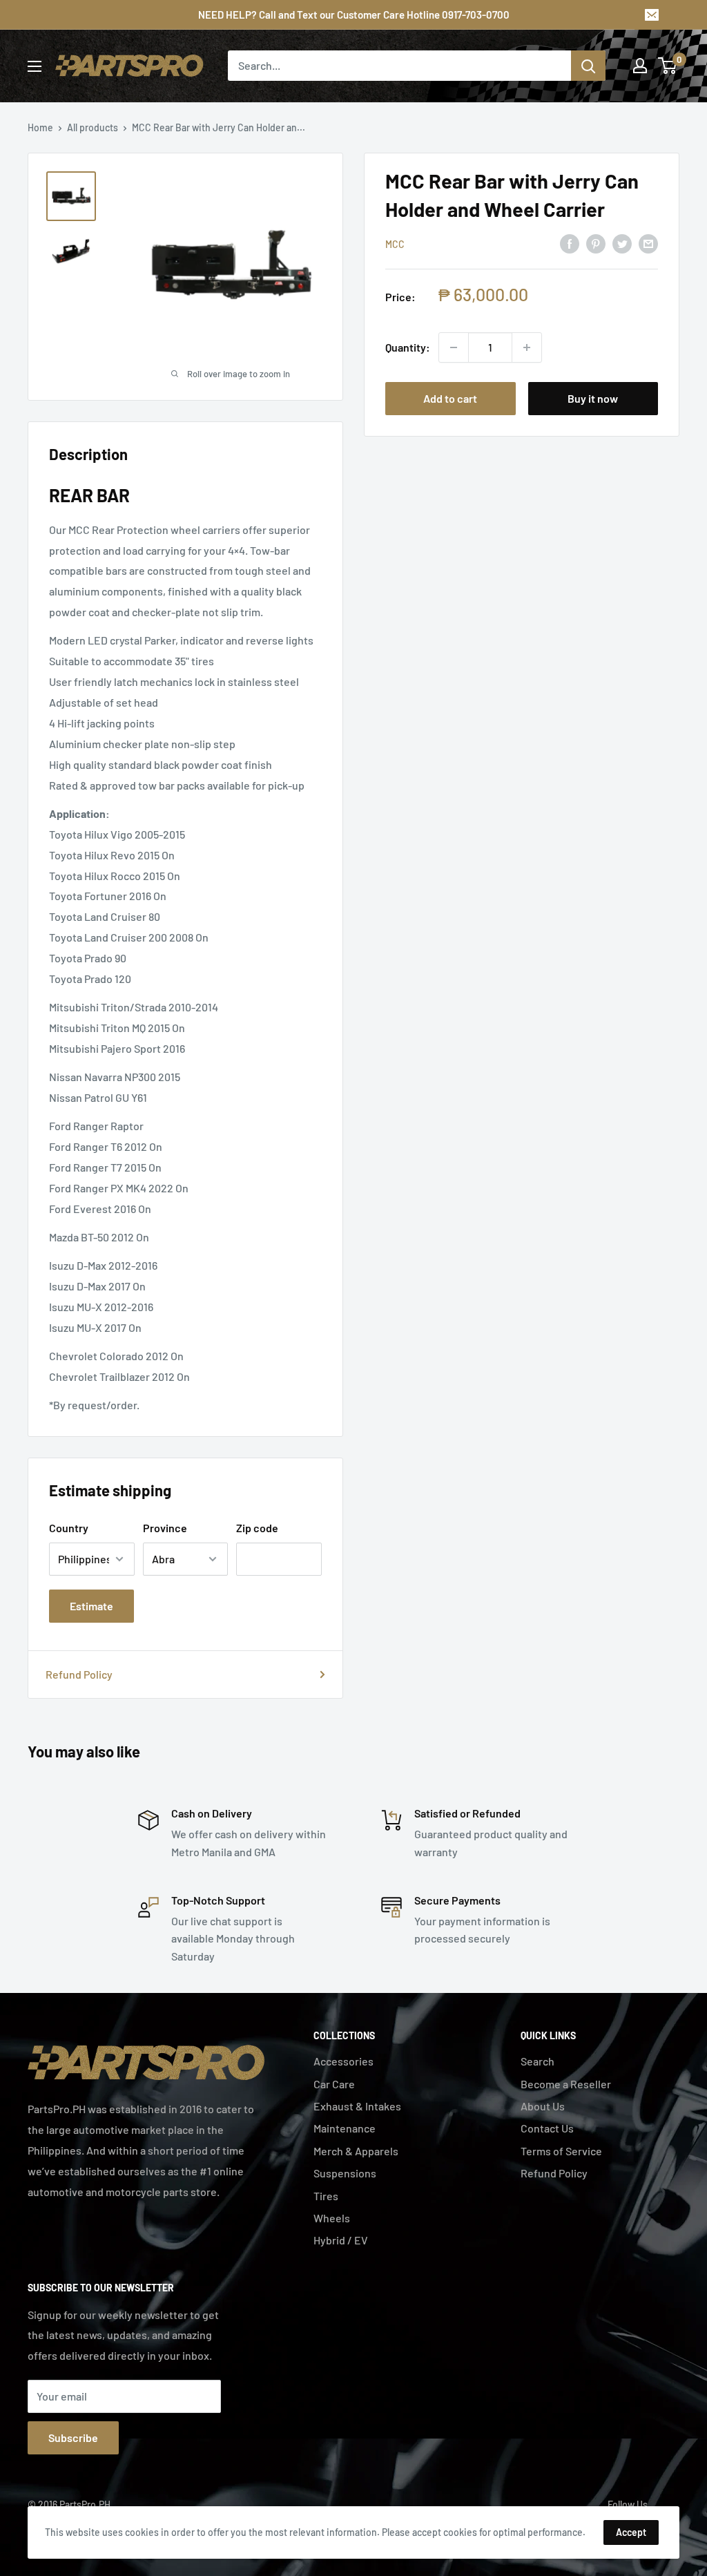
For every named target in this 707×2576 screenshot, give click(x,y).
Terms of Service (561, 2151)
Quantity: (408, 347)
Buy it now (593, 398)
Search (537, 2061)
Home (40, 127)
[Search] (588, 66)
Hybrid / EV (341, 2240)
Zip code (257, 1528)
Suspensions (345, 2173)
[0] (668, 66)
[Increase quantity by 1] (527, 347)
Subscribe (73, 2437)
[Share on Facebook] (570, 243)
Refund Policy (79, 1674)
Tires (326, 2196)
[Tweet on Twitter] (622, 243)
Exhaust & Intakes (357, 2106)
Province (165, 1528)
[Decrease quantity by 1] (454, 347)
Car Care (334, 2084)
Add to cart (450, 398)
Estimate (91, 1606)
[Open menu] (35, 66)
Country (69, 1528)
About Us (543, 2106)
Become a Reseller (566, 2084)
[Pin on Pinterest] (596, 243)
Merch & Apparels (356, 2151)
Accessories (343, 2061)
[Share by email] (648, 243)
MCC (395, 244)
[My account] (640, 66)
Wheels (332, 2218)
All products (93, 127)
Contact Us (547, 2128)
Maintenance (345, 2128)
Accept (631, 2532)
